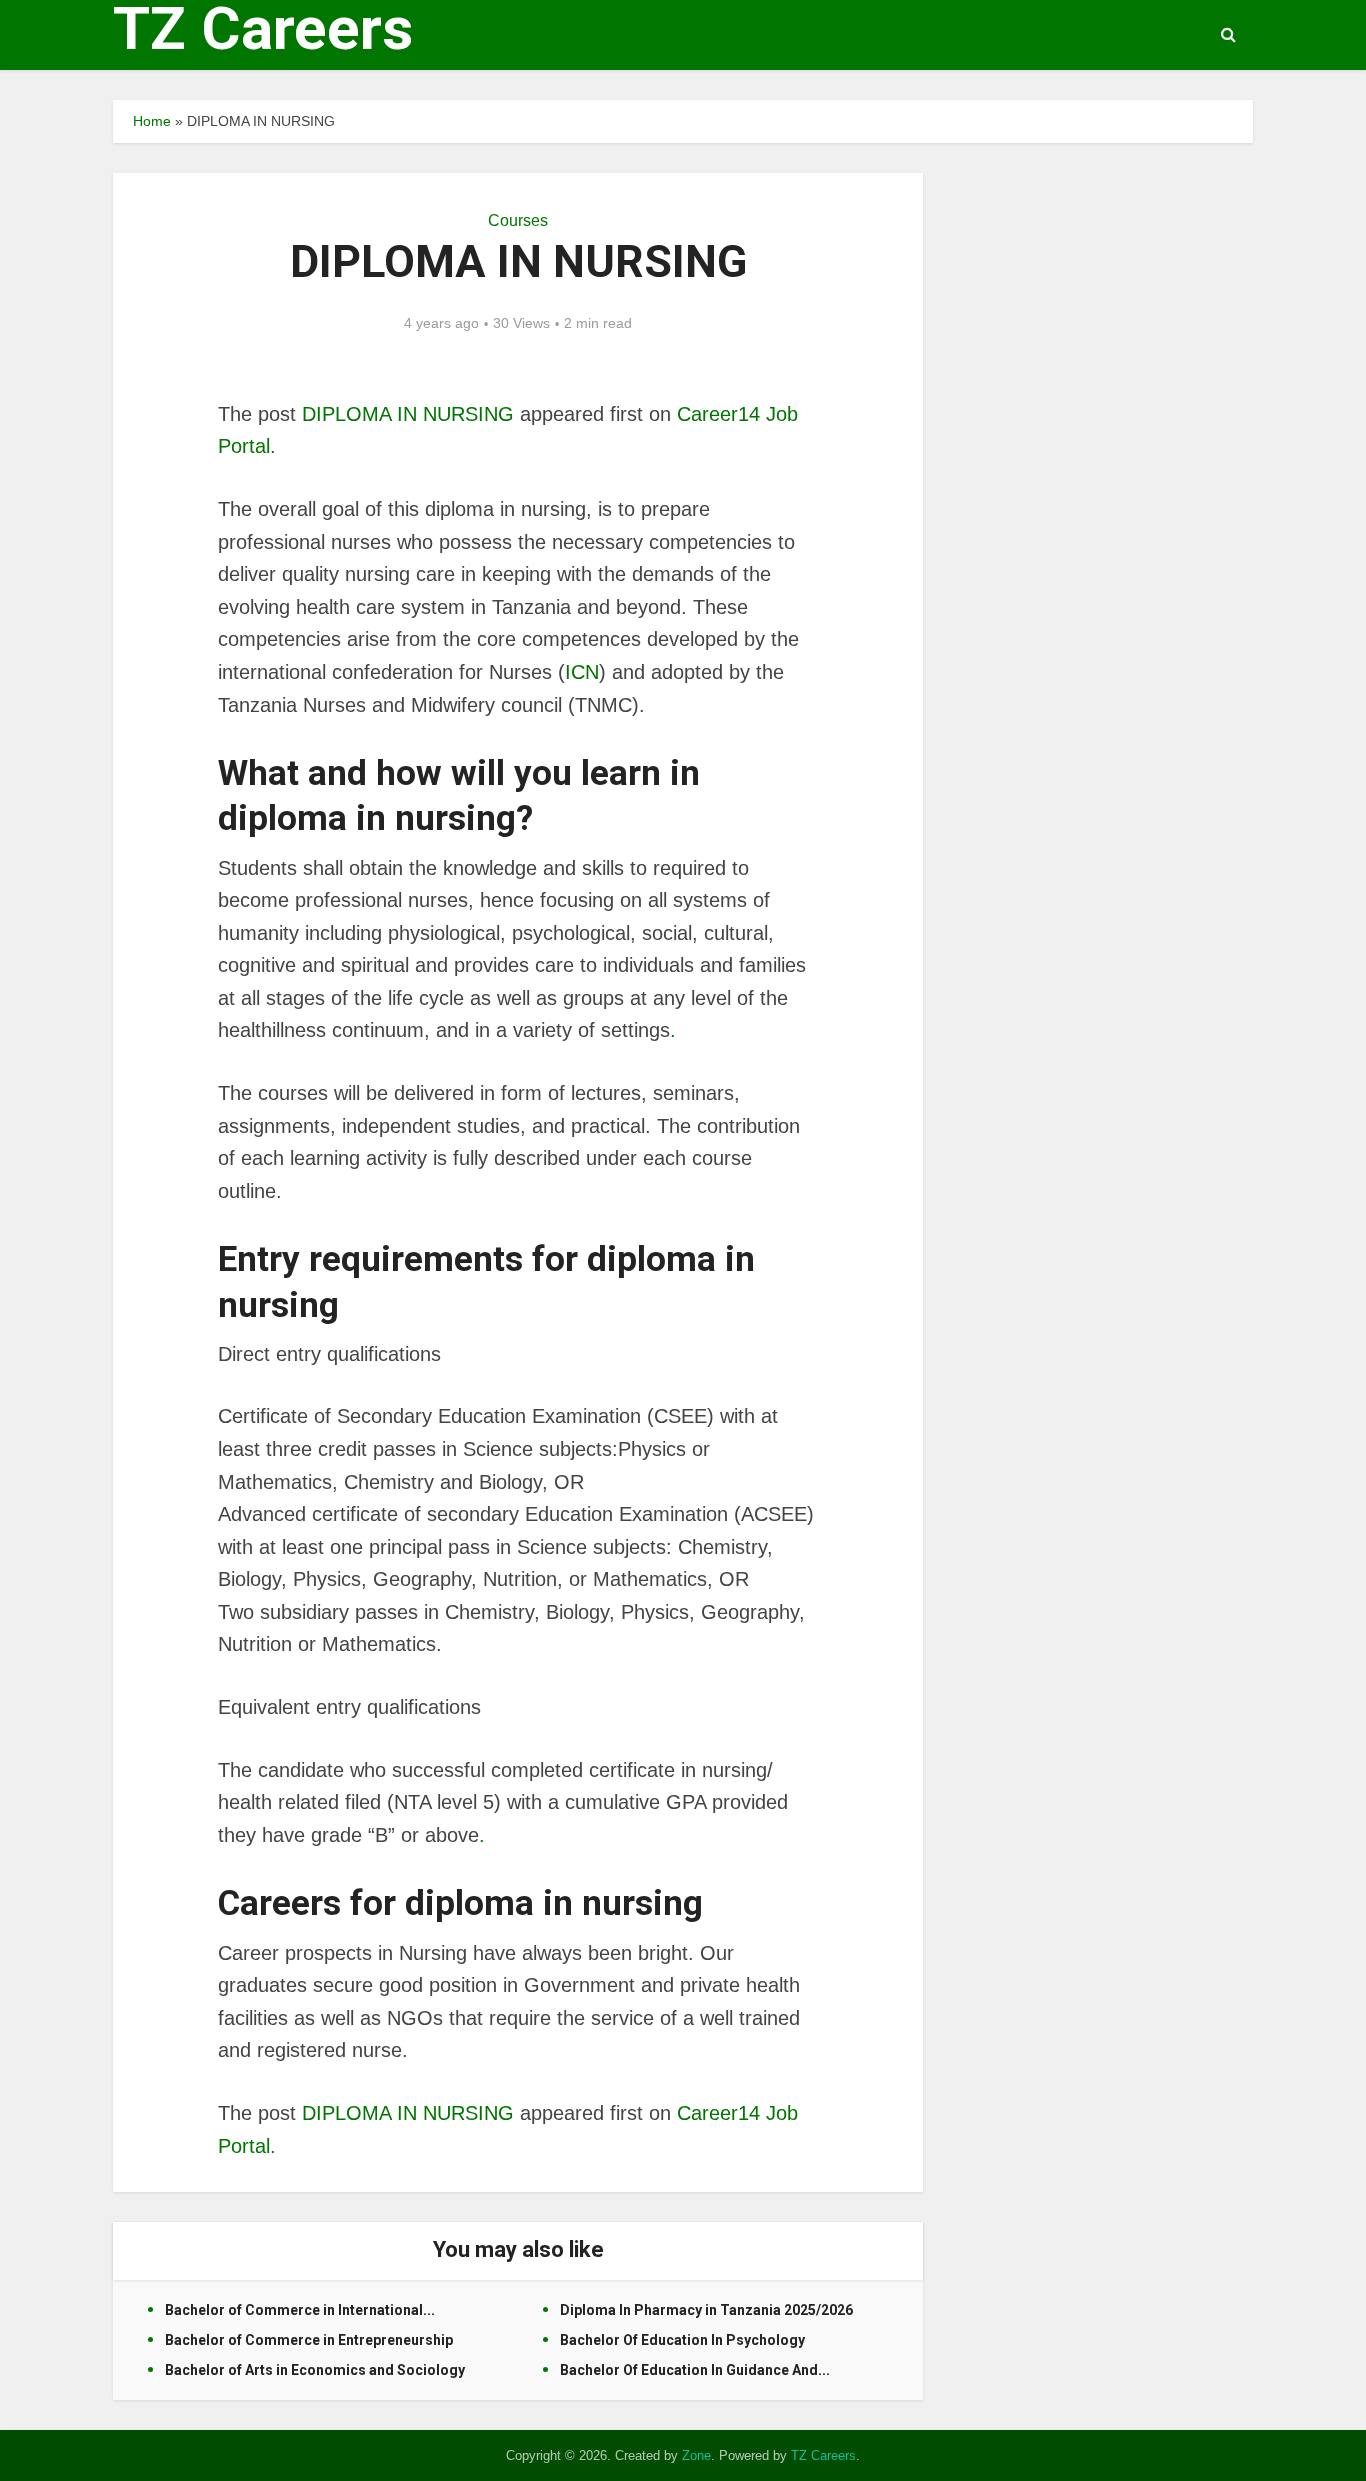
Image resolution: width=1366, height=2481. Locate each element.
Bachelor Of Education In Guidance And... (695, 2370)
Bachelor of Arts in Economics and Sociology (315, 2370)
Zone (696, 2455)
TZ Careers (263, 29)
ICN (582, 672)
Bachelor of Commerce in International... (300, 2310)
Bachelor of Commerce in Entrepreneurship (309, 2340)
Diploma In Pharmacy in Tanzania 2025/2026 (706, 2310)
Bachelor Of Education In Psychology (682, 2340)
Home (152, 121)
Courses (518, 220)
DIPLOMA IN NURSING (408, 414)
